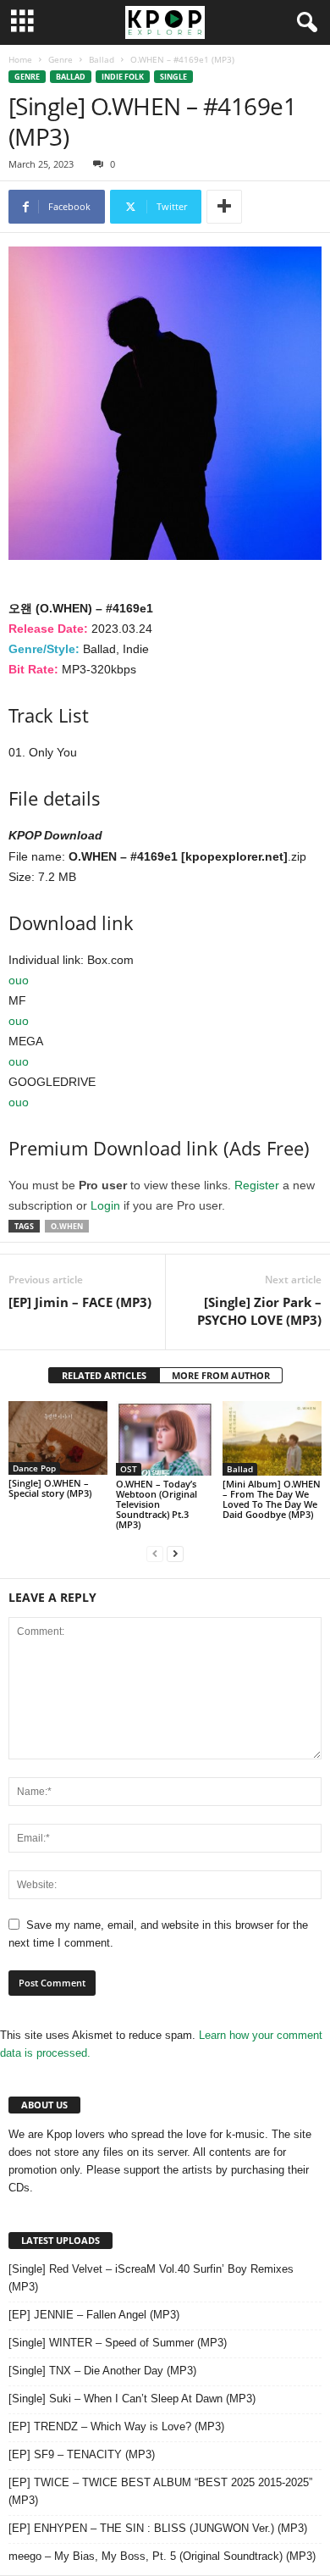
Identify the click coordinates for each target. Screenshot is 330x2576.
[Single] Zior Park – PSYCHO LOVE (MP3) (259, 1311)
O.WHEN (67, 1226)
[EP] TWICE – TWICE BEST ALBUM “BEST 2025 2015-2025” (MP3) (160, 2491)
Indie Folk (123, 77)
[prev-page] (155, 1553)
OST (129, 1469)
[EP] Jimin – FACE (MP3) (80, 1302)
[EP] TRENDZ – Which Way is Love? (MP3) (116, 2426)
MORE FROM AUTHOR (221, 1375)
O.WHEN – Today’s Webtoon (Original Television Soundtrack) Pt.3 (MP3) (157, 1504)
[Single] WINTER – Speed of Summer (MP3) (118, 2343)
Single (173, 77)
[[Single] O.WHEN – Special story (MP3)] (58, 1438)
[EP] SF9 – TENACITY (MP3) (82, 2454)
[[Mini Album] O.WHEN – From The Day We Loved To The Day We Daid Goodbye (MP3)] (272, 1438)
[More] (224, 207)
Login (105, 1205)
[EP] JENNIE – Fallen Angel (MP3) (94, 2315)
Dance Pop (34, 1468)
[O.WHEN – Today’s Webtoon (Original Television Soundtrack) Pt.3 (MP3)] (165, 1438)
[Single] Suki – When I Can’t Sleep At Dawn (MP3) (132, 2399)
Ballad (102, 59)
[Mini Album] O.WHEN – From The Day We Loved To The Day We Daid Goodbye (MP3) (272, 1499)
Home (20, 59)
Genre (60, 59)
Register (257, 1185)
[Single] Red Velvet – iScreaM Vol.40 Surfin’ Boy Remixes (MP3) (151, 2278)
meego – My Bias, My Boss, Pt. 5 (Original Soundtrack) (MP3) (162, 2556)
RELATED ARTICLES (104, 1375)
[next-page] (175, 1553)
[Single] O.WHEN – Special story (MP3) (50, 1488)
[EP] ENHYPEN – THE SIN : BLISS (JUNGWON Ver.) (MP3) (158, 2528)
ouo (19, 980)
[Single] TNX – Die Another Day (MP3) (102, 2371)
